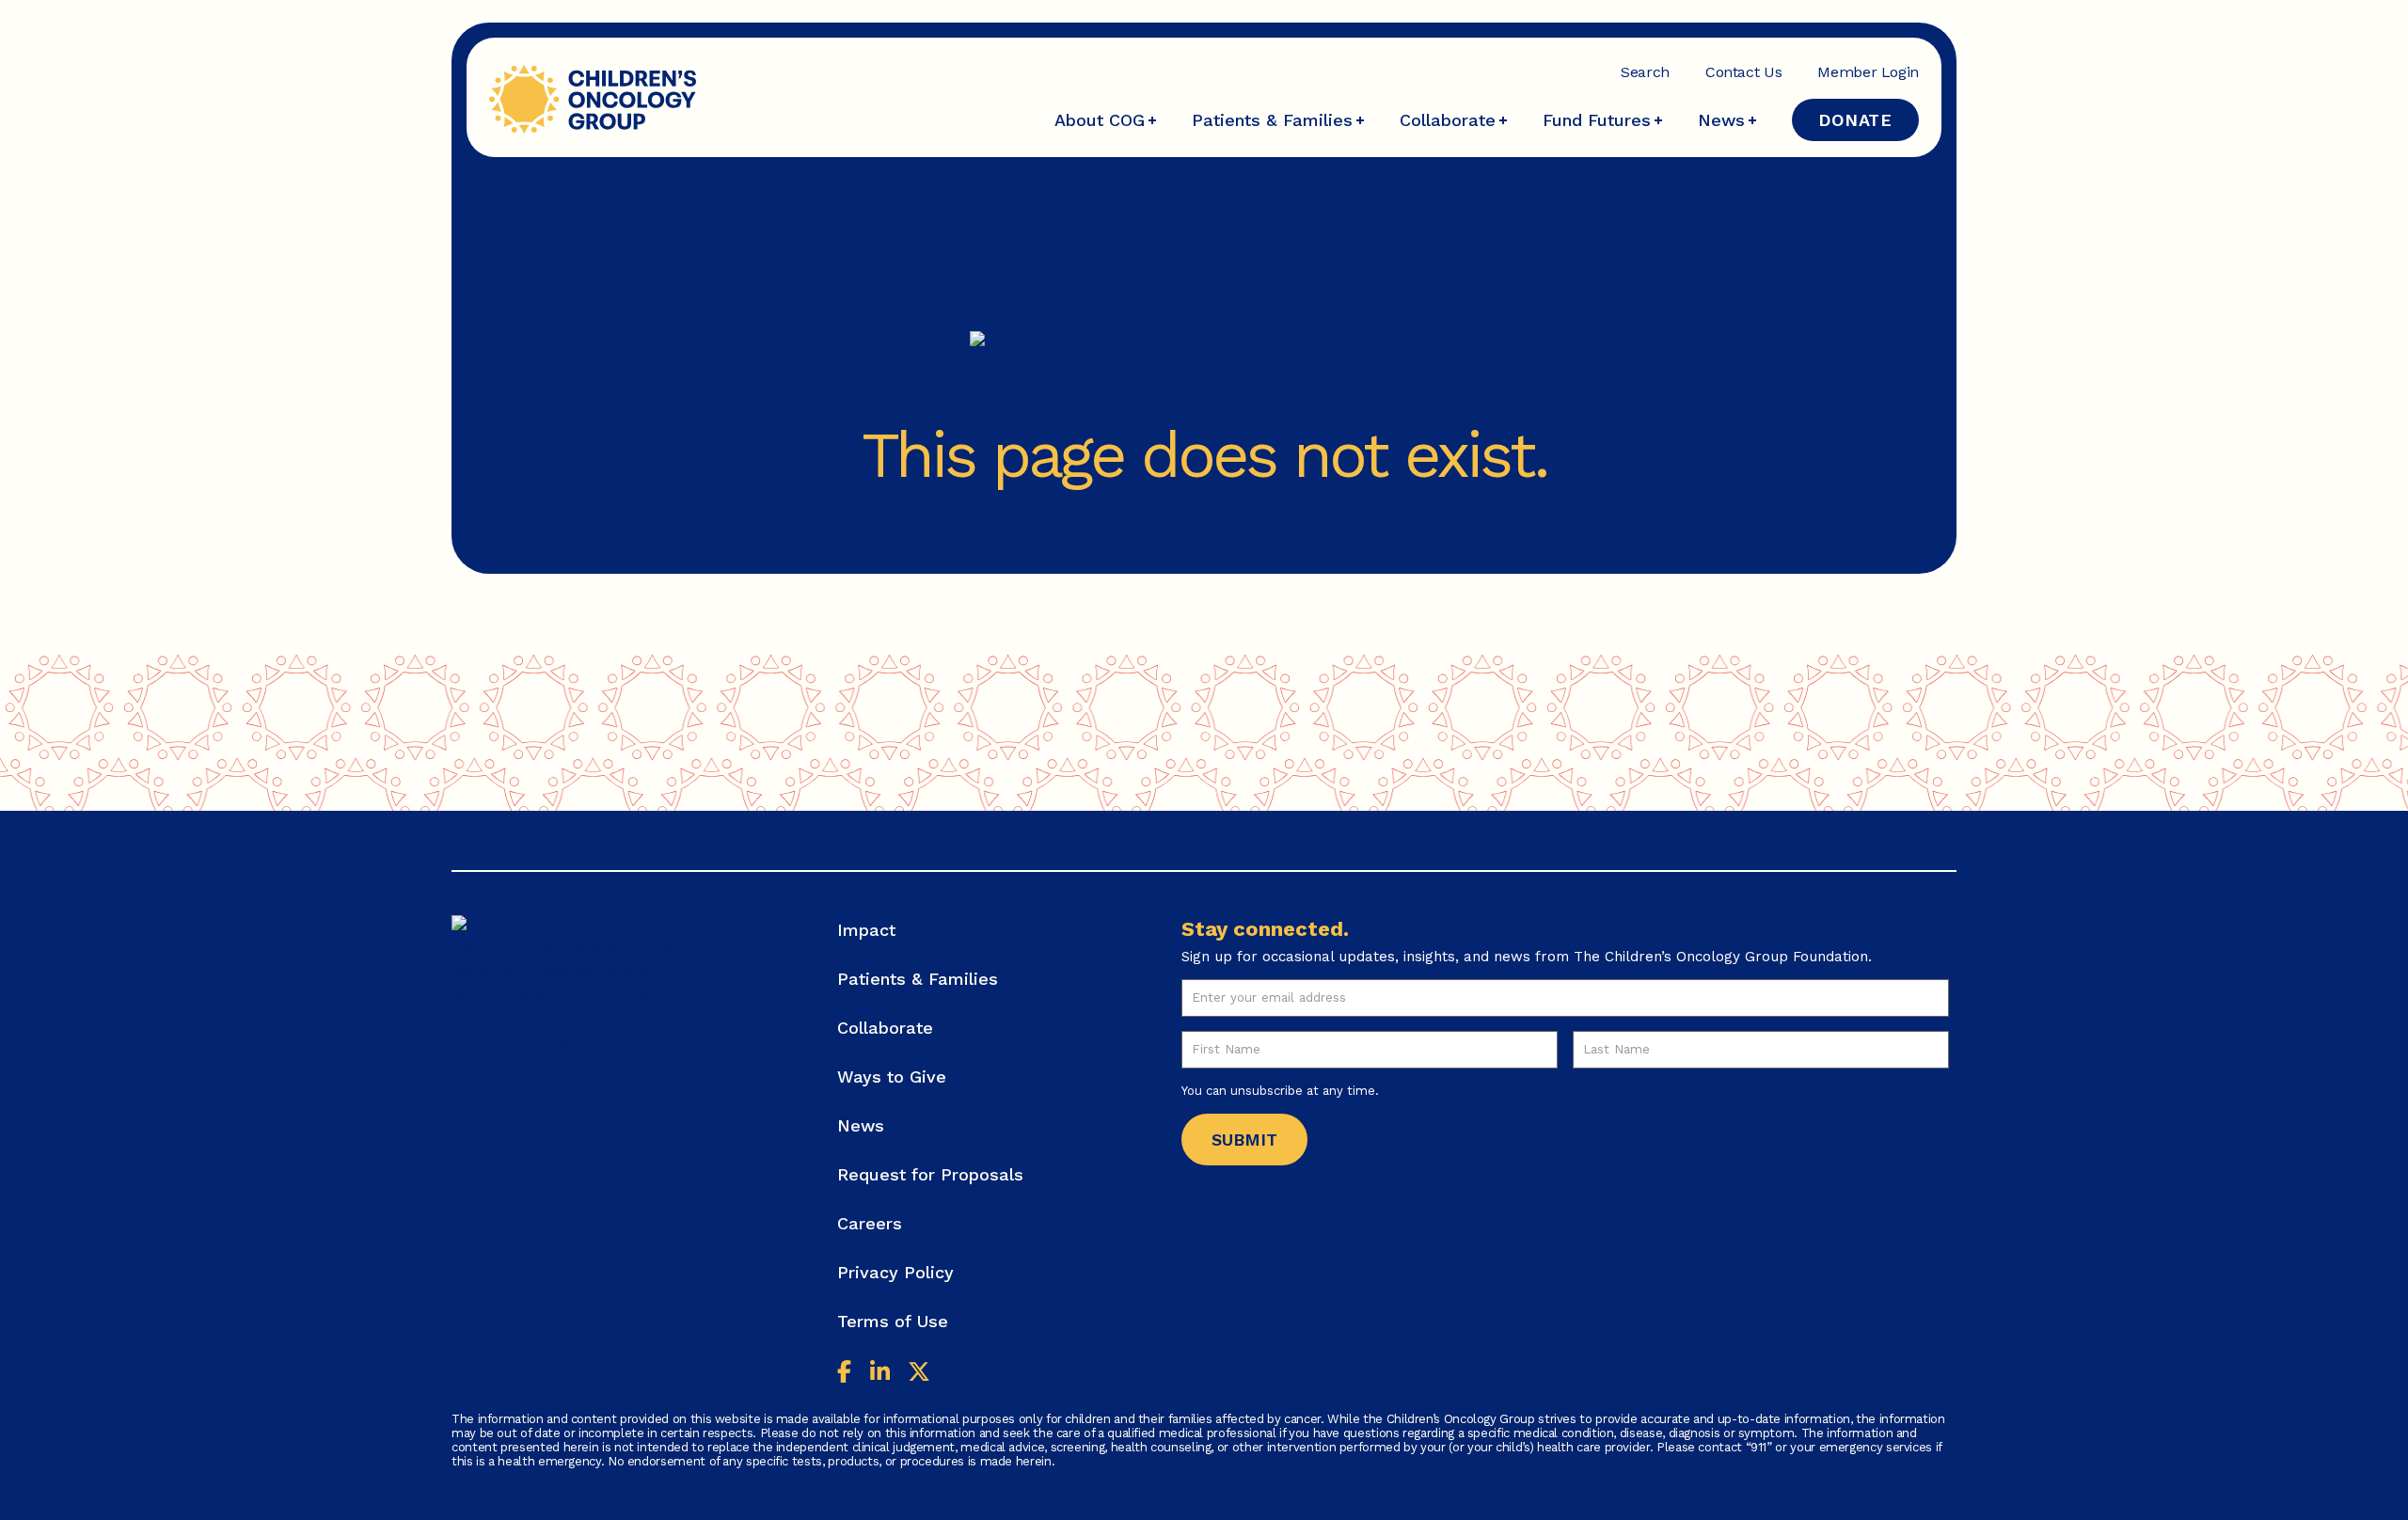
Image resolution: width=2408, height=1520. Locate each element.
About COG (1100, 120)
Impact (866, 930)
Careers (870, 1223)
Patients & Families (1272, 120)
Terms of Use (893, 1321)
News (1721, 120)
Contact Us (1743, 72)
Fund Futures (1597, 120)
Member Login (1868, 72)
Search (1645, 72)
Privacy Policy (895, 1272)
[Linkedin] (880, 1374)
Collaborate (1448, 120)
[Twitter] (919, 1374)
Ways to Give (892, 1077)
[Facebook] (844, 1374)
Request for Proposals (930, 1174)
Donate (1855, 120)
